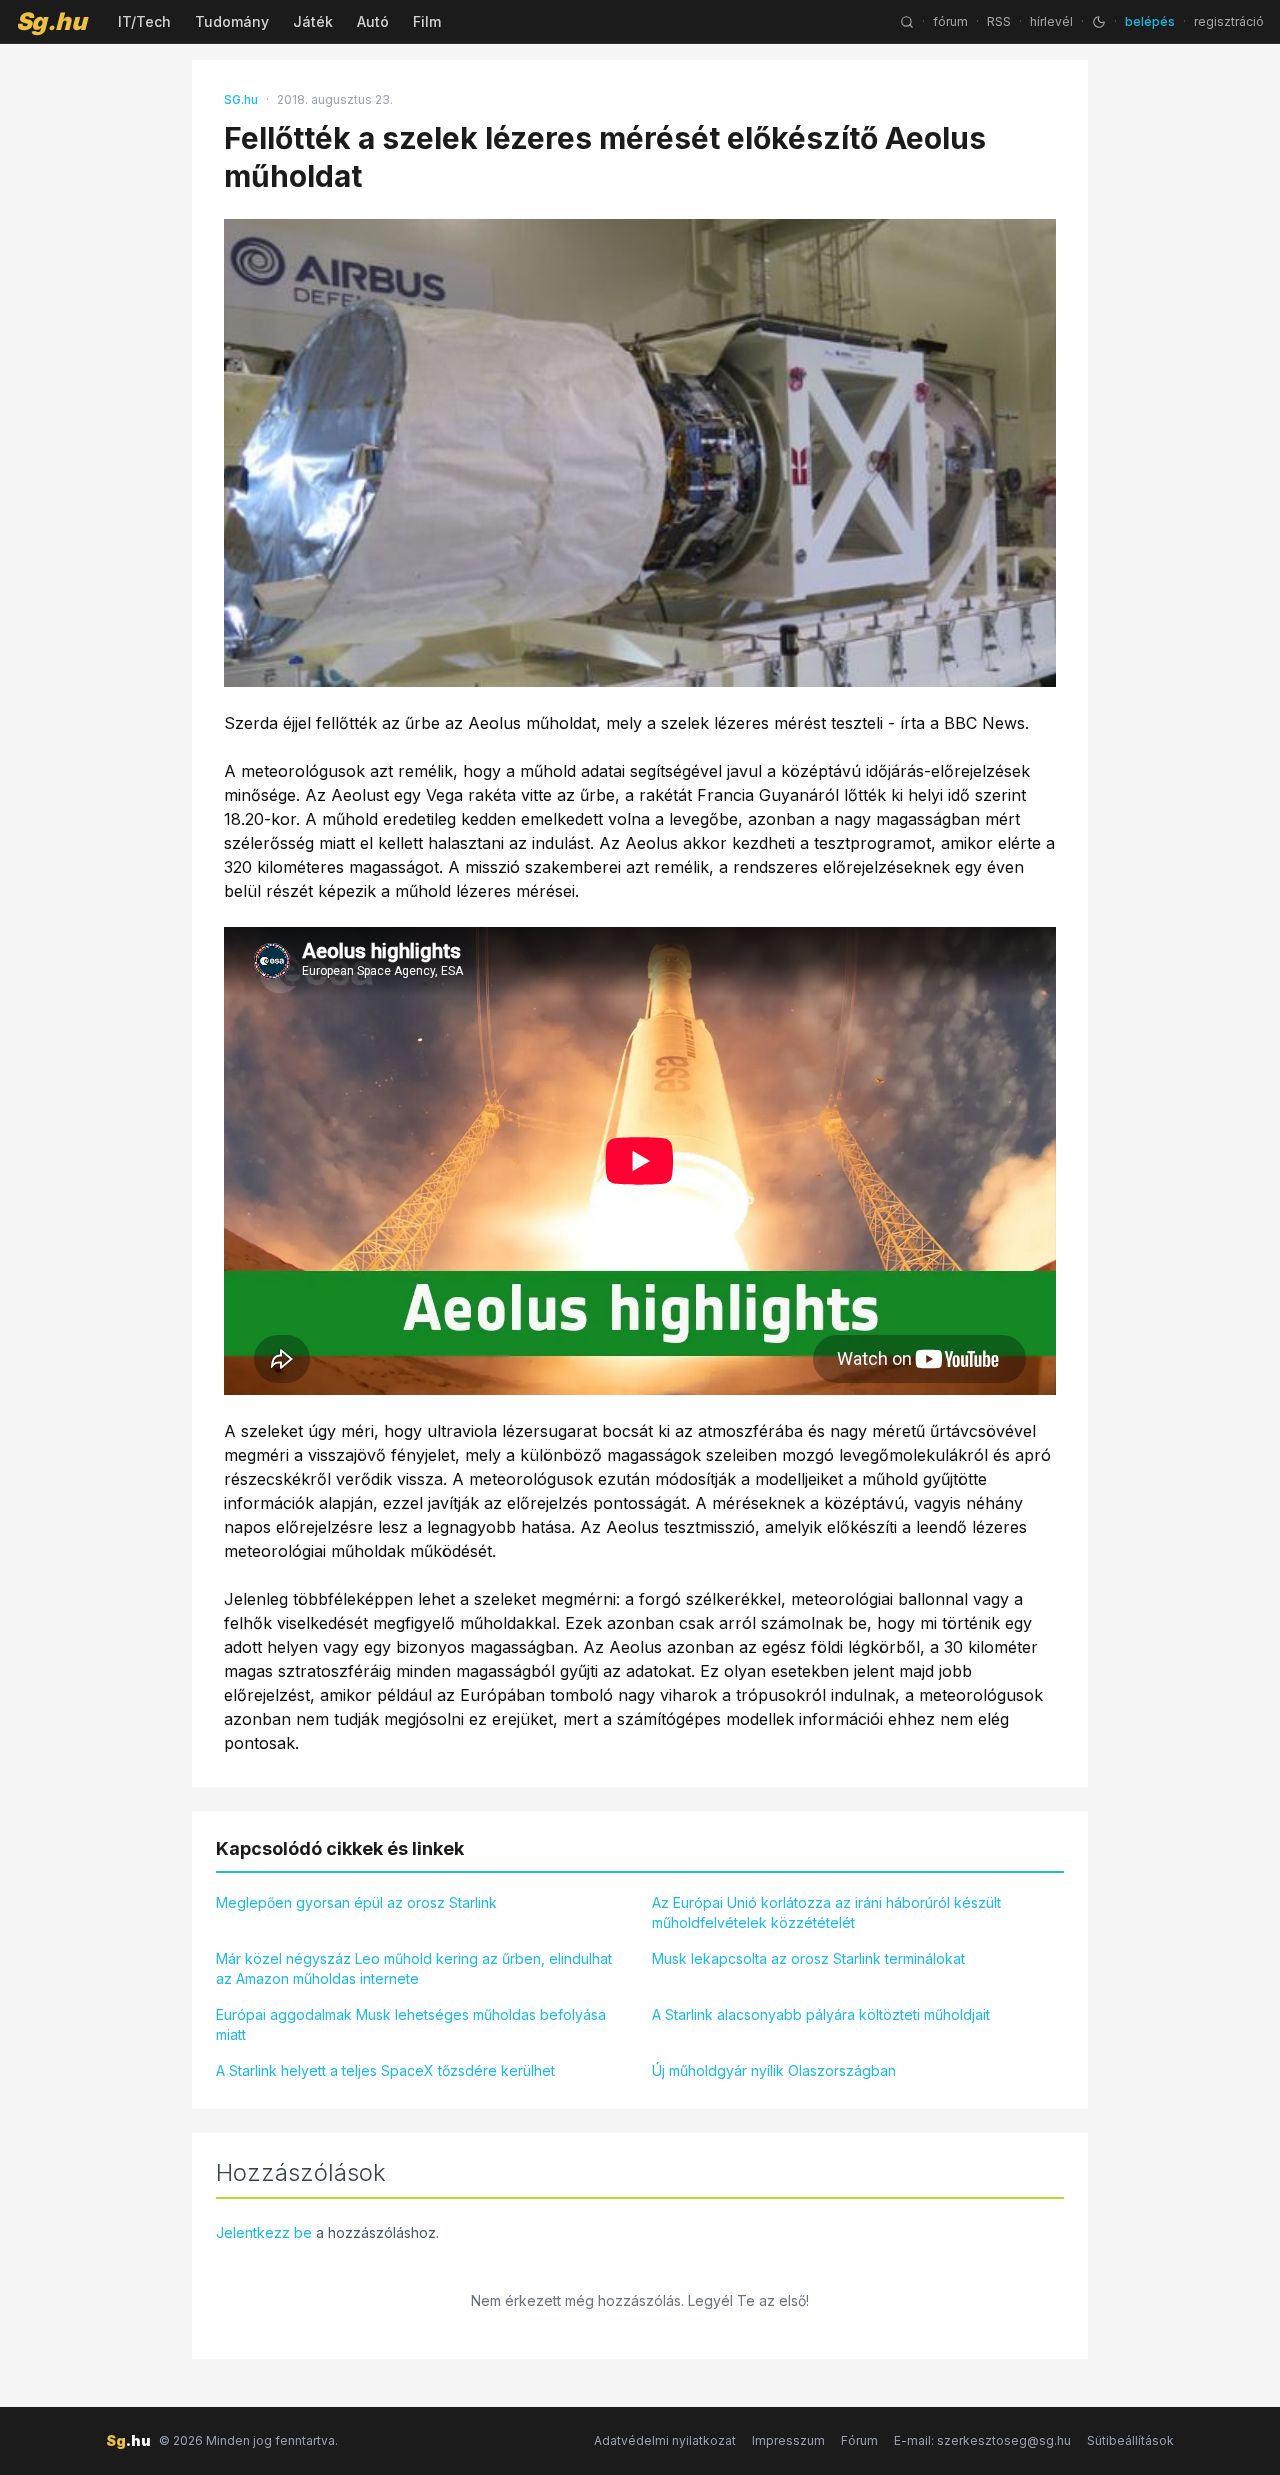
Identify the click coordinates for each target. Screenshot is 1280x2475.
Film (427, 21)
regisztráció (1229, 21)
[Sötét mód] (1099, 22)
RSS (999, 21)
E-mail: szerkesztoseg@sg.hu (982, 2440)
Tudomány (232, 21)
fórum (950, 21)
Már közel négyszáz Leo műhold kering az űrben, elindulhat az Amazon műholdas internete (414, 1968)
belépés (1150, 21)
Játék (313, 21)
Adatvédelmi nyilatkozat (665, 2440)
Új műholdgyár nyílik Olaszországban (774, 2070)
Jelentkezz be (264, 2232)
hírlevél (1051, 21)
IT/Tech (144, 21)
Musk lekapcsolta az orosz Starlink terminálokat (808, 1958)
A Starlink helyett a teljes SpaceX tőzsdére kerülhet (385, 2070)
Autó (373, 21)
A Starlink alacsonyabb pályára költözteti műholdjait (821, 2014)
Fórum (859, 2440)
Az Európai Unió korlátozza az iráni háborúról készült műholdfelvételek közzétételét (826, 1912)
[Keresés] (907, 22)
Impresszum (788, 2440)
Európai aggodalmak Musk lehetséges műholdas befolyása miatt (411, 2024)
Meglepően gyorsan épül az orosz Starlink (356, 1902)
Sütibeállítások (1130, 2440)
